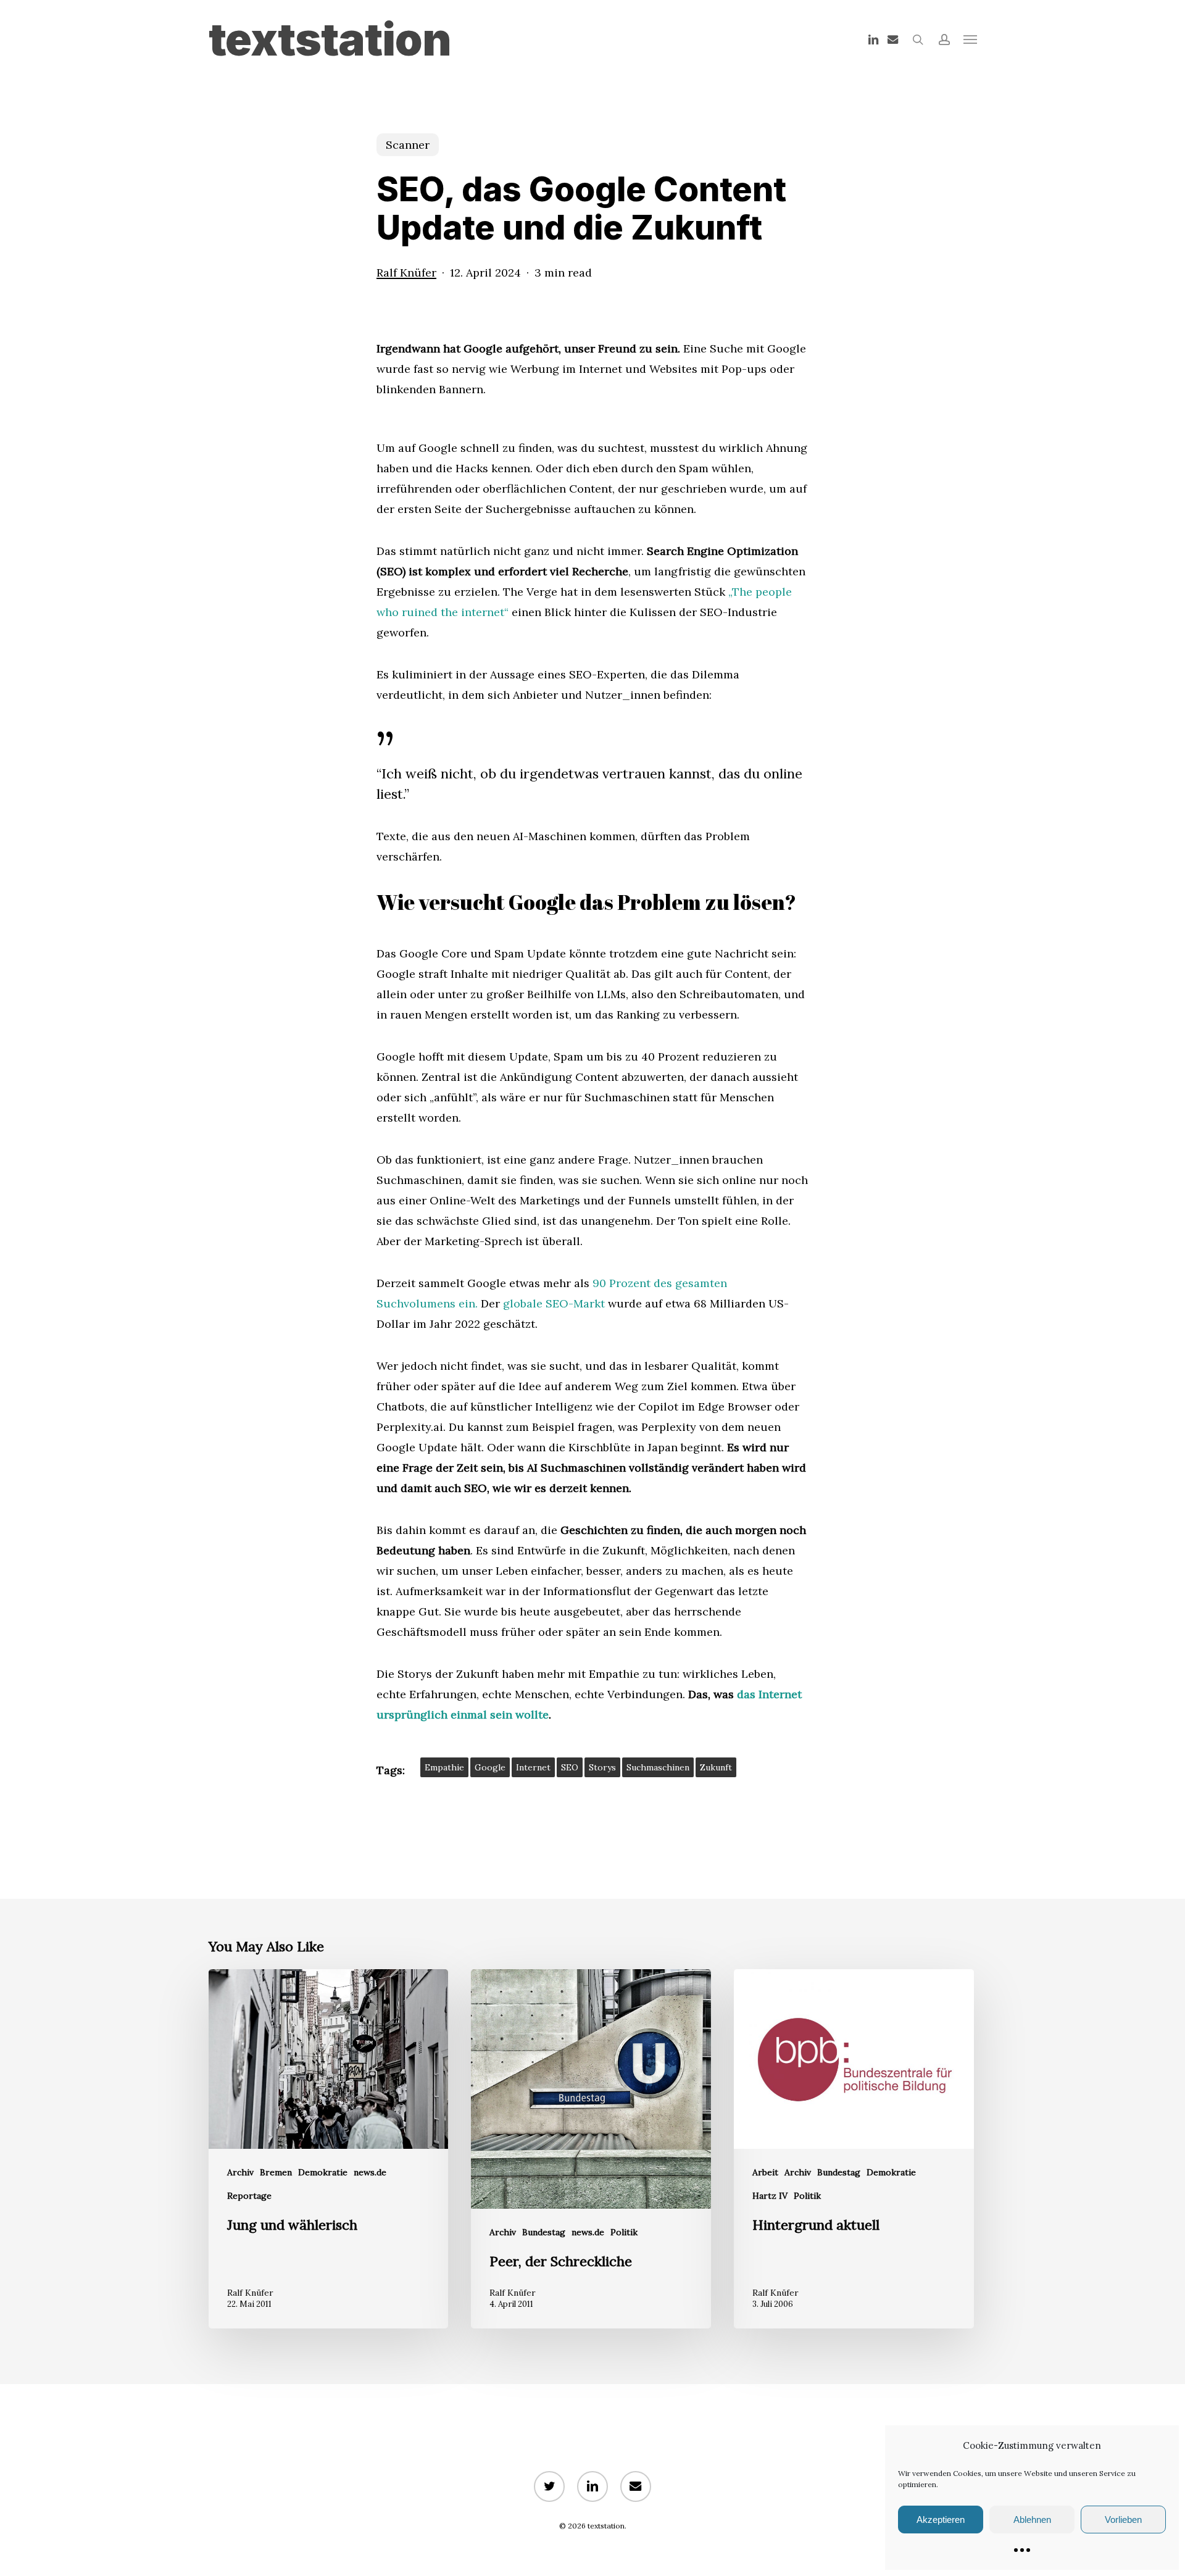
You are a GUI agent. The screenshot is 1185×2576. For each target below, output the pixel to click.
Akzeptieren (941, 2520)
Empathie (444, 1767)
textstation (330, 40)
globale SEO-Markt (554, 1303)
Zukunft (716, 1767)
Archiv (240, 2172)
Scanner (408, 145)
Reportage (249, 2196)
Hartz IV (770, 2196)
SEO (570, 1767)
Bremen (276, 2172)
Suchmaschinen (658, 1767)
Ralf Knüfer (406, 273)
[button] (970, 40)
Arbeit (765, 2172)
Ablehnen (1032, 2520)
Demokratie (323, 2172)
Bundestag (544, 2232)
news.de (370, 2172)
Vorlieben (1123, 2520)
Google (490, 1767)
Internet (533, 1767)
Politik (624, 2232)
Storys (602, 1767)
